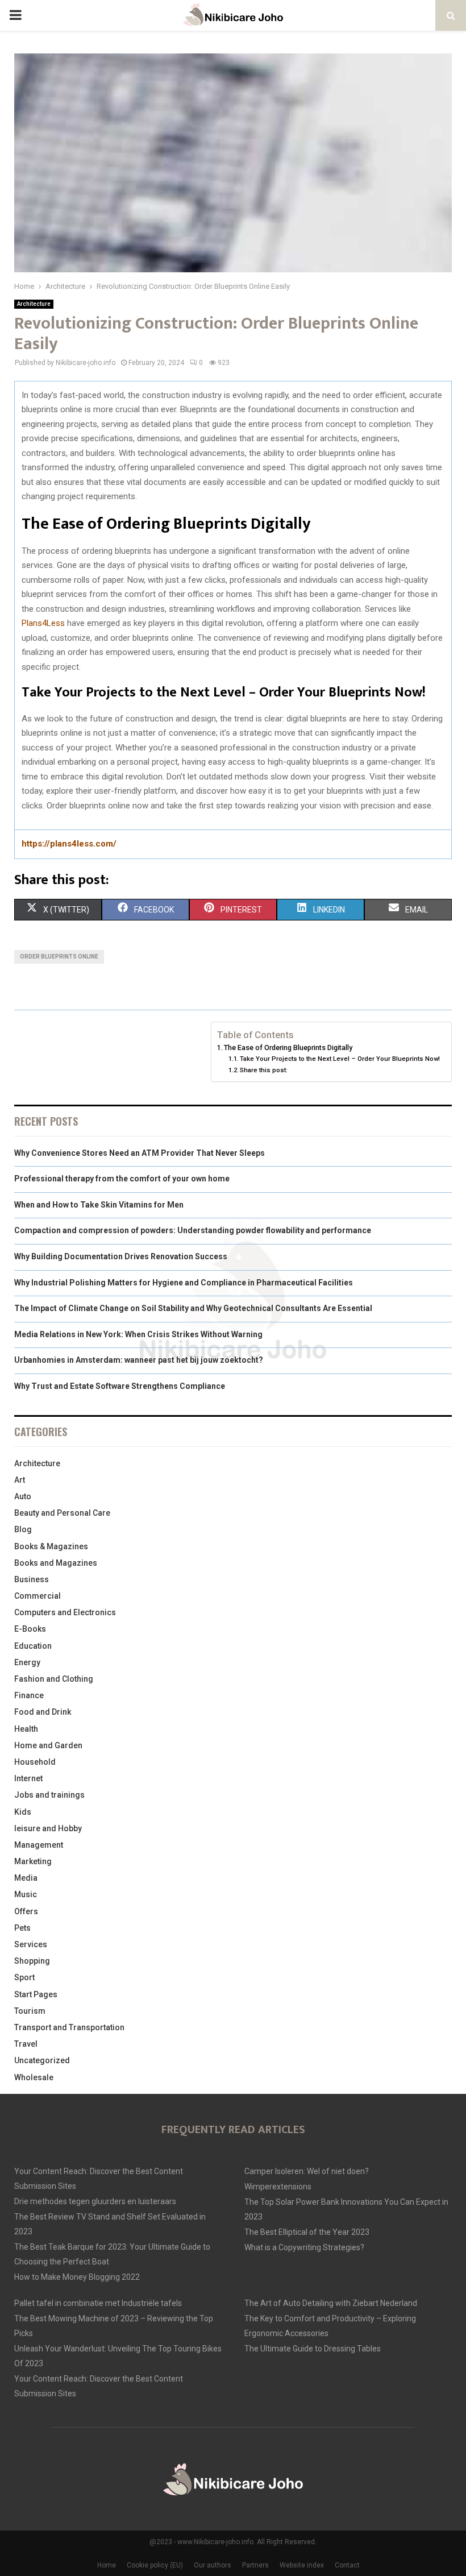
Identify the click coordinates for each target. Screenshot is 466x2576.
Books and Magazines (56, 1563)
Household (35, 1762)
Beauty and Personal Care (62, 1513)
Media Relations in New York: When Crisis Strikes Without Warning (138, 1334)
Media (26, 1878)
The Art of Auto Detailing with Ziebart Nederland (331, 2303)
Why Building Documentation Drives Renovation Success (121, 1256)
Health (26, 1729)
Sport (24, 1977)
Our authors (213, 2565)
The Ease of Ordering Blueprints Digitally (288, 1048)
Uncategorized (42, 2060)
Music (26, 1894)
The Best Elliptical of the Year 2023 (307, 2232)
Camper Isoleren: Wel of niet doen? (307, 2171)
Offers (26, 1911)
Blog (23, 1529)
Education (33, 1646)
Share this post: (264, 1070)
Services (31, 1944)
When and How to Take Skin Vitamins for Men (99, 1205)
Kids (23, 1812)
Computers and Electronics (65, 1612)
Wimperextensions (278, 2187)
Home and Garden (48, 1745)
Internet (28, 1778)
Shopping (32, 1961)
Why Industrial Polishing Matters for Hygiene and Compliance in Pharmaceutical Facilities (184, 1283)
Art (20, 1480)
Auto (23, 1496)
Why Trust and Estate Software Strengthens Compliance (120, 1386)
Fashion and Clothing (54, 1679)
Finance (29, 1695)
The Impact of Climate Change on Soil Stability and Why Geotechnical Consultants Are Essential (193, 1308)
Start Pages (36, 1994)
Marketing (33, 1861)
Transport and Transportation (69, 2027)
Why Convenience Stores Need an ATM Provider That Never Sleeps (140, 1153)
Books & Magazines (51, 1546)
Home (107, 2565)
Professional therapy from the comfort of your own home (122, 1179)
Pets (22, 1928)
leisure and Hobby (48, 1828)
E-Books (30, 1629)
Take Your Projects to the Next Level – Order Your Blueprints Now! (340, 1059)
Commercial (38, 1596)
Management (39, 1845)
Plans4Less (43, 623)
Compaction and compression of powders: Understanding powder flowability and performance (193, 1230)
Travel (26, 2044)
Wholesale (34, 2077)
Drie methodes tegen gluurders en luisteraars (95, 2201)
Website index (302, 2565)
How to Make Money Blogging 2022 (77, 2277)
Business (32, 1579)
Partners (255, 2565)
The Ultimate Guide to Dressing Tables (313, 2349)
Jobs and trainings (49, 1795)
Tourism (30, 2011)
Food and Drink (43, 1712)
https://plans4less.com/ (69, 844)
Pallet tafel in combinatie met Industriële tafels (98, 2303)
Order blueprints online (59, 957)
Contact (347, 2565)
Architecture (34, 304)
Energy (27, 1662)
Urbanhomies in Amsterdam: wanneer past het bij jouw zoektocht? (139, 1360)
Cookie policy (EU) (155, 2565)
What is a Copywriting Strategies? (304, 2247)
